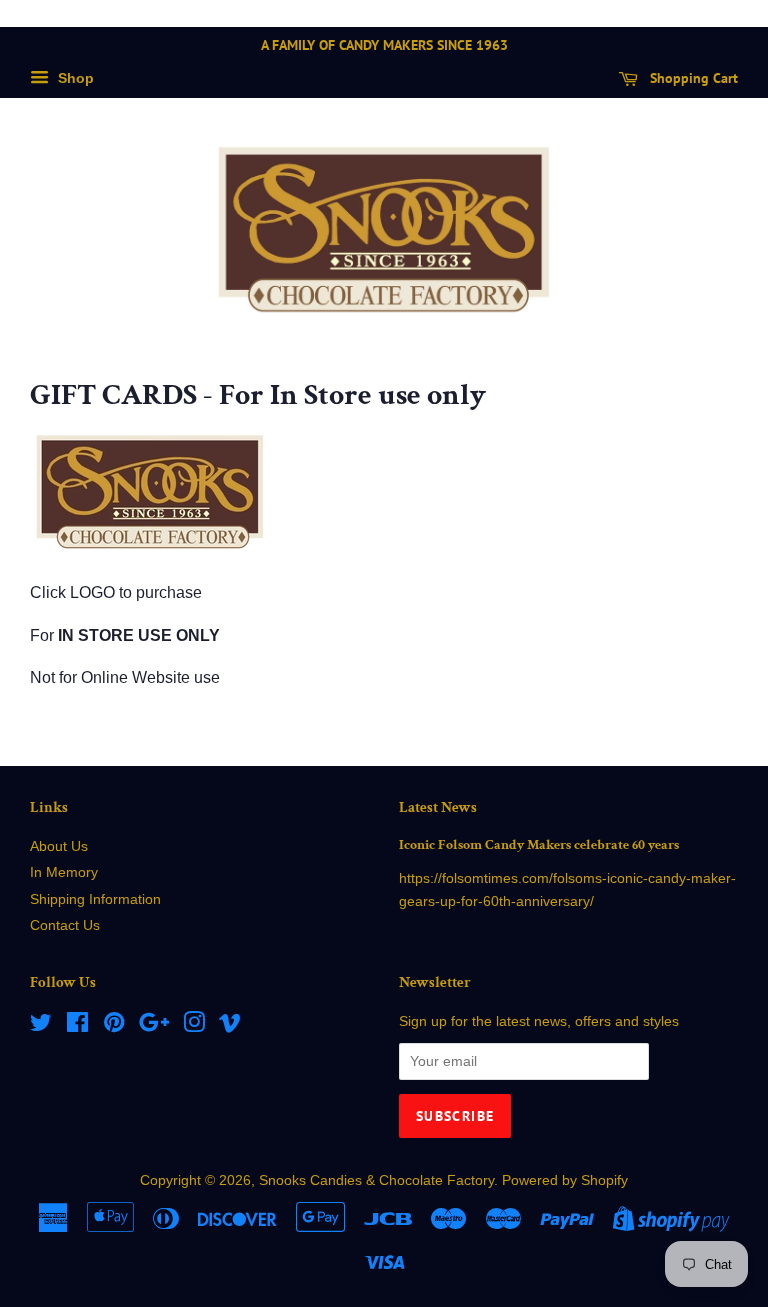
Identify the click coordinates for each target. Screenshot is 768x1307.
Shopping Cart (692, 78)
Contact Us (65, 925)
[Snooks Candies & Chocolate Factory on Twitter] (41, 1026)
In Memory (64, 872)
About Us (59, 846)
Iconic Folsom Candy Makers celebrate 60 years (539, 845)
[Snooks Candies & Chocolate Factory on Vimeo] (230, 1026)
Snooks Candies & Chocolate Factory (376, 1180)
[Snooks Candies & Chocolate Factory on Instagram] (194, 1026)
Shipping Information (95, 899)
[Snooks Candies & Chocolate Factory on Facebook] (77, 1026)
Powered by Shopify (565, 1180)
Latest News (438, 807)
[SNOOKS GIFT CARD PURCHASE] (150, 550)
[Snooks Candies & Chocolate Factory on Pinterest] (114, 1026)
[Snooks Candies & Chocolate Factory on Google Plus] (154, 1026)
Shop (74, 78)
